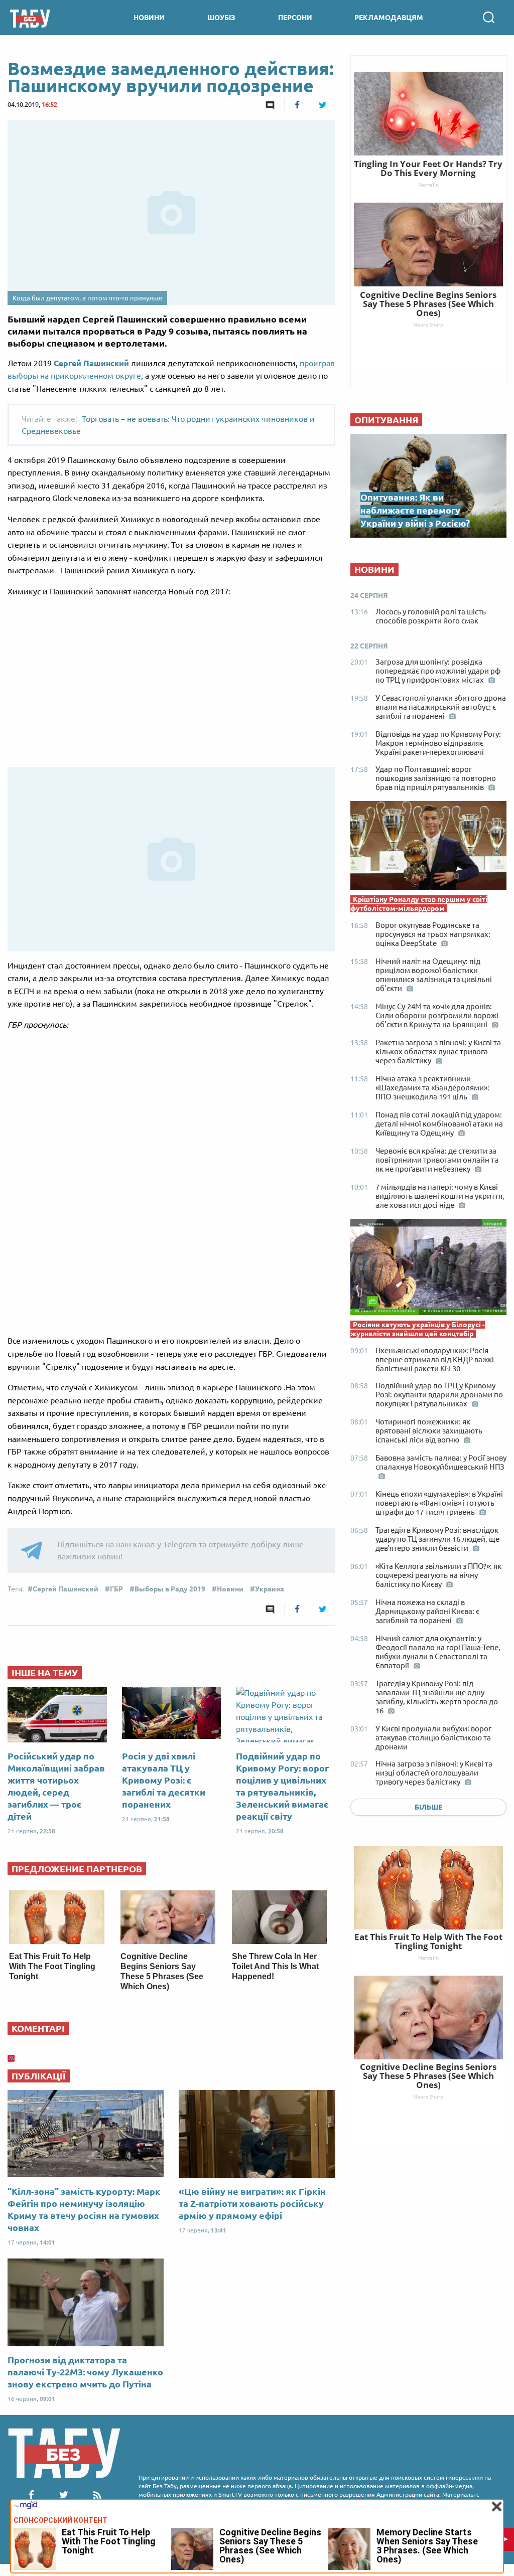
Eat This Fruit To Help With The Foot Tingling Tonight (52, 1966)
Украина (270, 1589)
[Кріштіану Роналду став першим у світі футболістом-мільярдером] (428, 848)
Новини (230, 1589)
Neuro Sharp (428, 2097)
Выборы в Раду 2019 (170, 1589)
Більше (428, 1807)
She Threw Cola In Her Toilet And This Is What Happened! (275, 1966)
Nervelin (428, 1958)
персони (295, 18)
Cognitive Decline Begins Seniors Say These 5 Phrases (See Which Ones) (428, 2076)
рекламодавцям (389, 18)
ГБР (116, 1589)
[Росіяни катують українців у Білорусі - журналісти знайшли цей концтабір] (428, 1269)
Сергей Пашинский (91, 363)
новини (149, 18)
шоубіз (221, 18)
